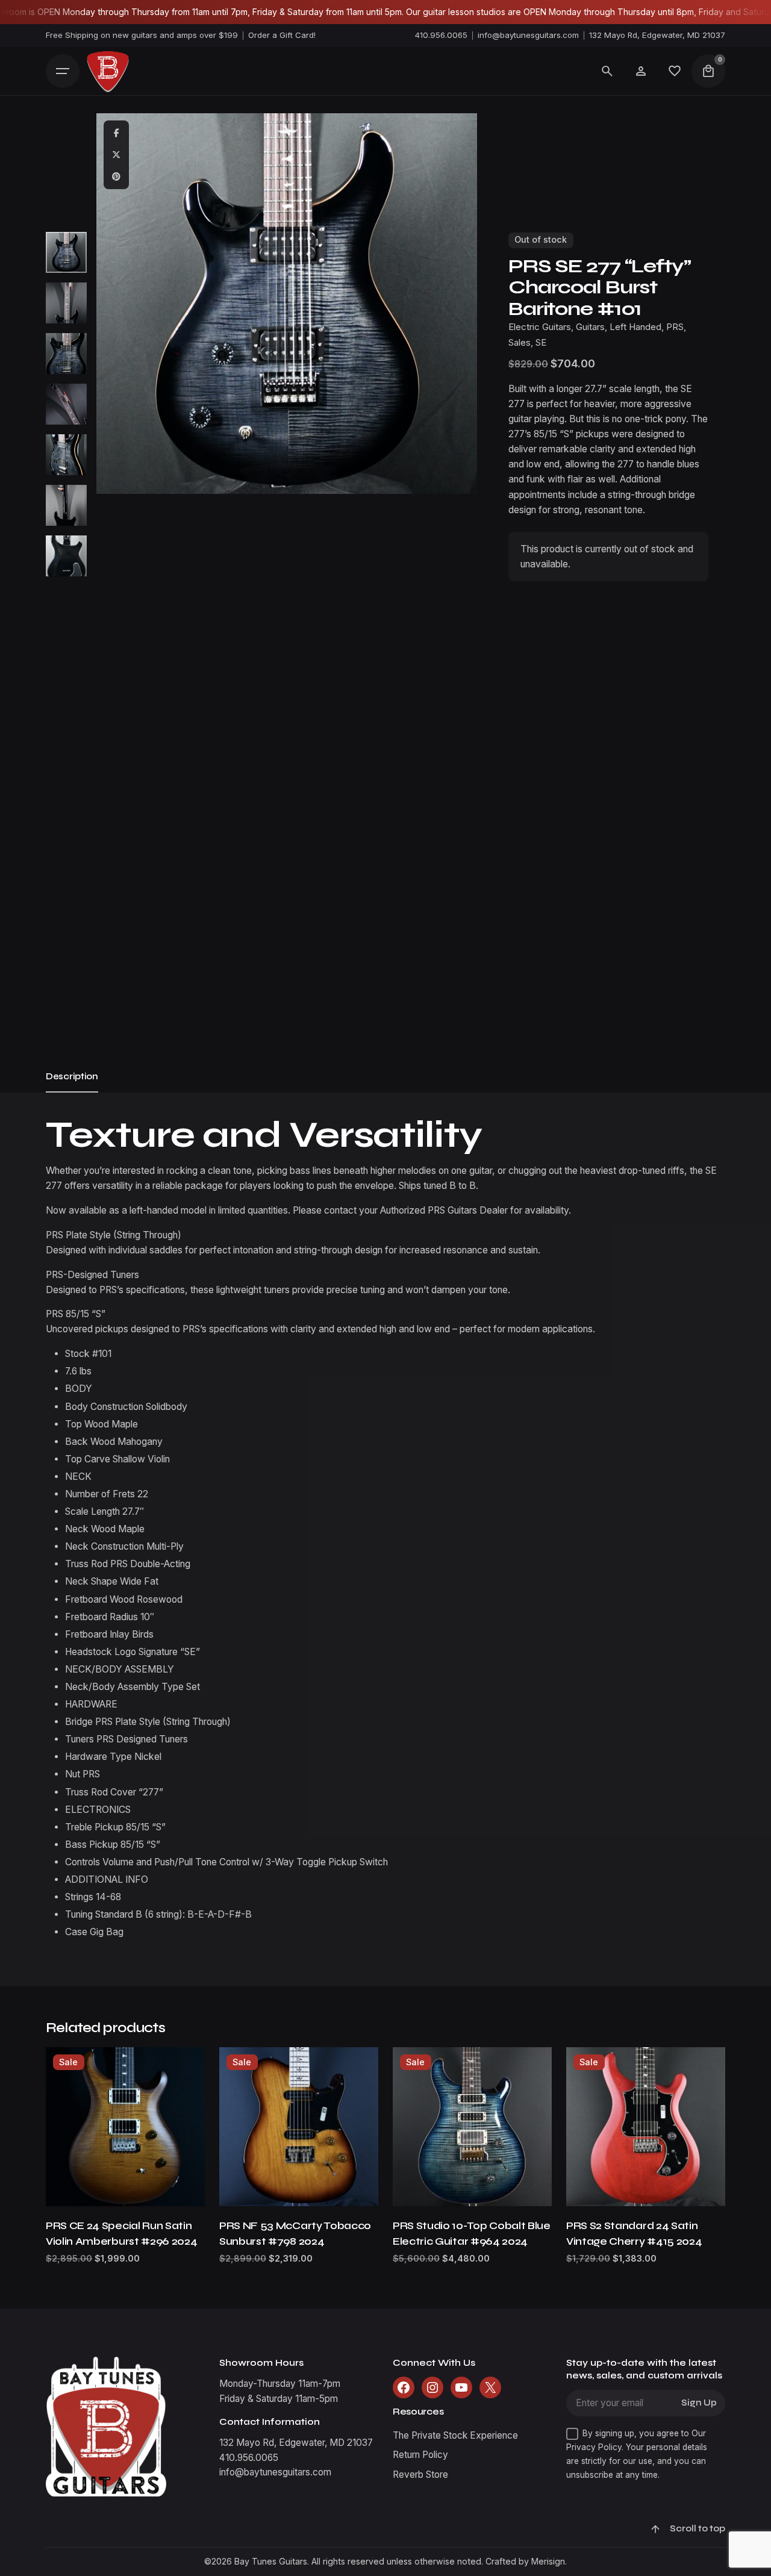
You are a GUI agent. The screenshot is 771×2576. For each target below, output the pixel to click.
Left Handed (635, 327)
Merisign (548, 2561)
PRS (675, 327)
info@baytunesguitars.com (528, 35)
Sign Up (699, 2403)
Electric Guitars (540, 327)
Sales (520, 343)
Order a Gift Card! (282, 35)
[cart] (708, 71)
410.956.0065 (441, 35)
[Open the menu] (63, 71)
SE (541, 343)
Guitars (590, 327)
